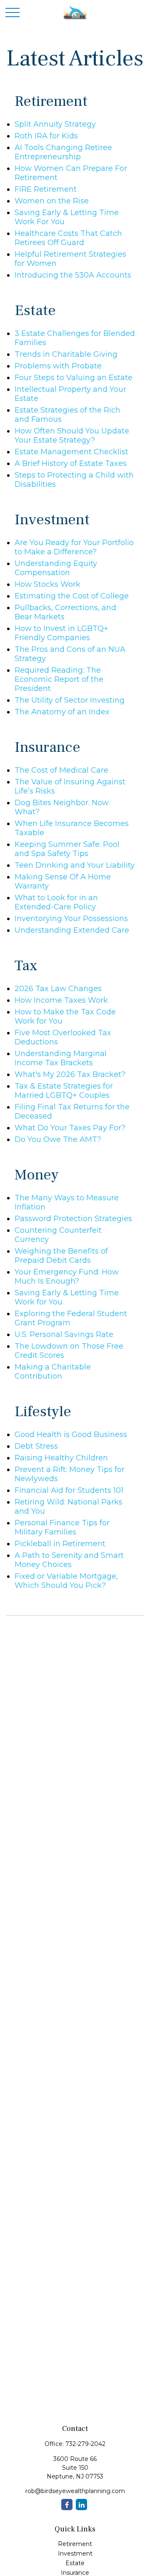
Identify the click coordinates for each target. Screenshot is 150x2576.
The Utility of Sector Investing (70, 700)
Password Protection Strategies (73, 1219)
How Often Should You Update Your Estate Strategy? (72, 436)
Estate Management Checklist (71, 452)
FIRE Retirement (46, 189)
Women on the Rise (52, 201)
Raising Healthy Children (61, 1458)
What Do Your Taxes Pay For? (70, 1128)
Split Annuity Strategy (55, 124)
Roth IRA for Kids (46, 136)
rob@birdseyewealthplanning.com (75, 2491)
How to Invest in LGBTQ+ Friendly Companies (61, 633)
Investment (75, 2553)
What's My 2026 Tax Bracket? (70, 1074)
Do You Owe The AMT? (58, 1139)
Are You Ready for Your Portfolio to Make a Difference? (74, 547)
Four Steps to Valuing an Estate (74, 378)
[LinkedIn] (81, 2505)
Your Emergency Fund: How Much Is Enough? (67, 1277)
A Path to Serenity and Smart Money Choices (69, 1560)
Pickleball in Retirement (60, 1544)
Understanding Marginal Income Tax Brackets (61, 1058)
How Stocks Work (47, 584)
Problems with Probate (58, 366)
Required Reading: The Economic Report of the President (59, 679)
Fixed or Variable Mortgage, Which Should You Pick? (66, 1581)
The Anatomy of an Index (62, 712)
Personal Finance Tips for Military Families (62, 1527)
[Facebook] (67, 2505)
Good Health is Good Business (71, 1434)
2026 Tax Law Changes (58, 989)
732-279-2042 (85, 2444)
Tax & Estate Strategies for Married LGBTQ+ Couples (64, 1091)
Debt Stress (36, 1446)
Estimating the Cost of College (72, 596)
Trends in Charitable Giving (66, 354)
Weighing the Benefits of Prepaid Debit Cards (61, 1256)
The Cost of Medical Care (61, 770)
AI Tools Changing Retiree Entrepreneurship (63, 152)
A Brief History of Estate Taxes (71, 463)
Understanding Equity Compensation (56, 568)
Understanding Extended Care (72, 930)
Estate (75, 2563)
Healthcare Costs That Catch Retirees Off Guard (68, 238)
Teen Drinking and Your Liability (75, 865)
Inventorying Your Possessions (71, 919)
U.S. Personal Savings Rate (64, 1334)
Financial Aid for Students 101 (69, 1490)
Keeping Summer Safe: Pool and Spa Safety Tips (67, 849)
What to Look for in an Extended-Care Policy (56, 902)
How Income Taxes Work (61, 1000)
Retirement (75, 2544)
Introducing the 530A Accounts (73, 275)
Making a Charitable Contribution (53, 1372)
